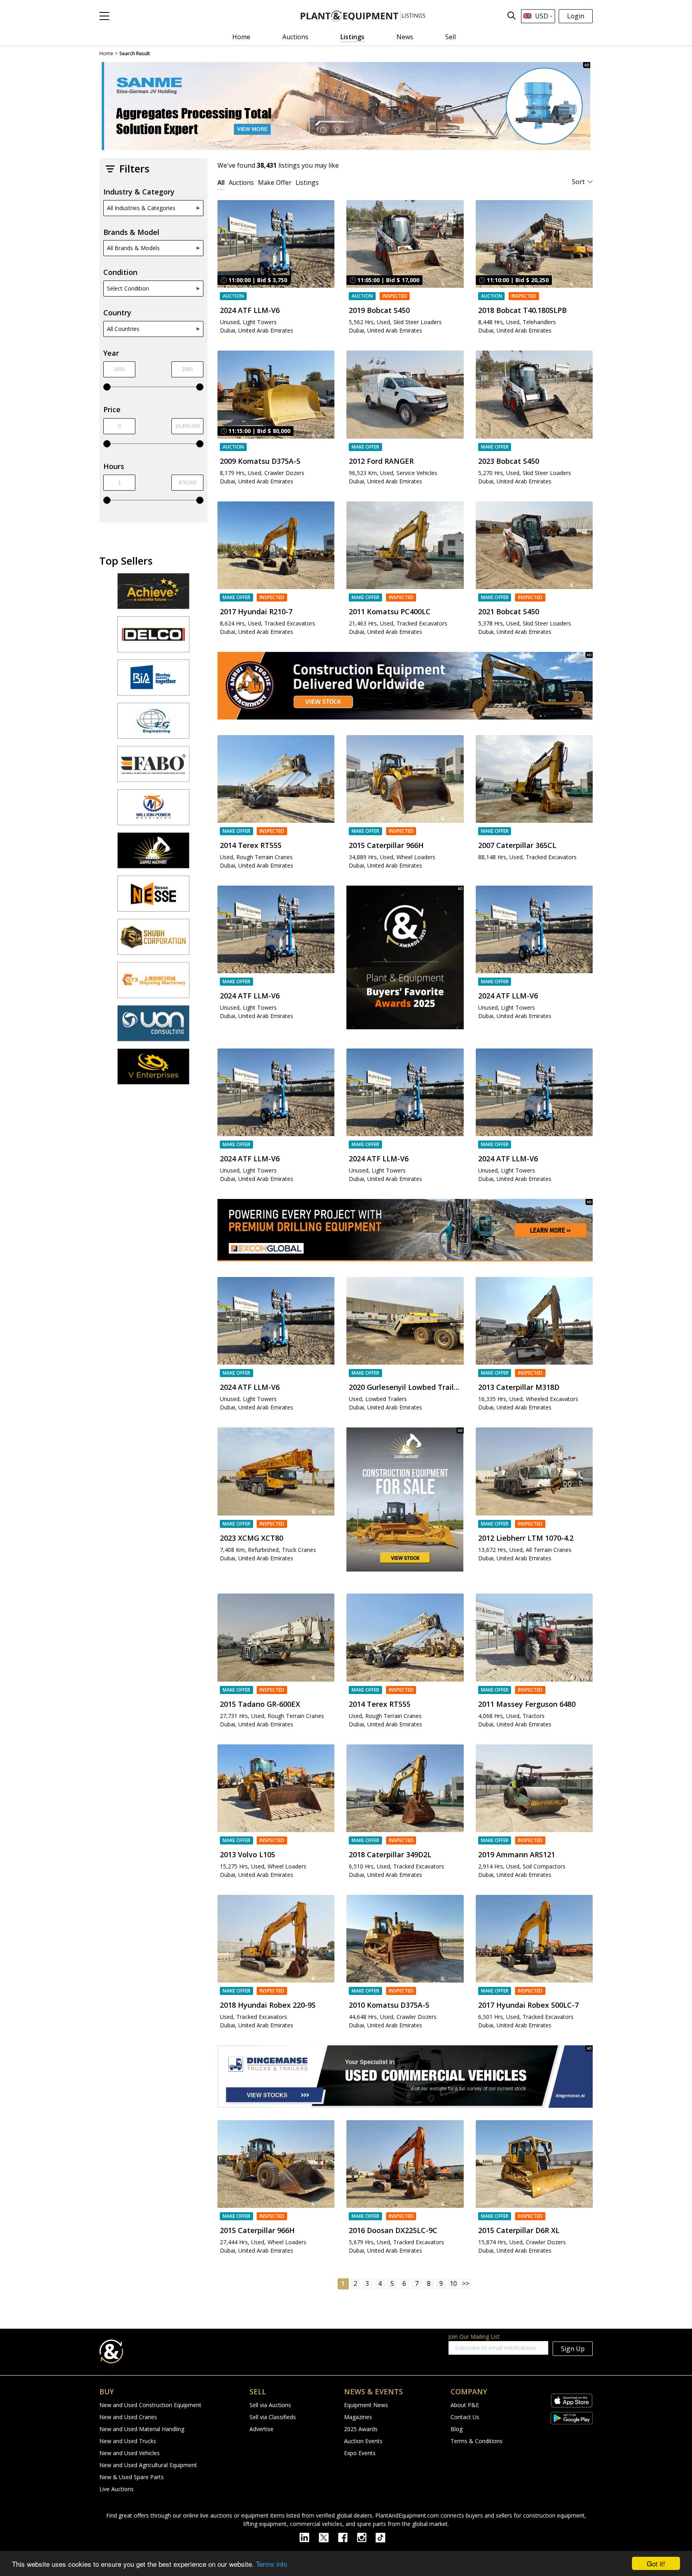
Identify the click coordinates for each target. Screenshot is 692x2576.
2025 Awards (361, 2429)
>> (466, 2283)
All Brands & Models (133, 248)
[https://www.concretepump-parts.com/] (153, 595)
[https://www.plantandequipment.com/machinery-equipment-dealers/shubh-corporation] (153, 940)
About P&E (465, 2405)
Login (576, 16)
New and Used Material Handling (142, 2429)
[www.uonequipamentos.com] (153, 1027)
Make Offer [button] (275, 182)
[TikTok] (384, 2537)
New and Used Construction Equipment (150, 2405)
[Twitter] (328, 2537)
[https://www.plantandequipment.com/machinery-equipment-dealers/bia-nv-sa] (153, 681)
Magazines (358, 2417)
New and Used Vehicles (130, 2453)
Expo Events (360, 2453)
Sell (451, 37)
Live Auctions (117, 2489)
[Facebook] (347, 2537)
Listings (352, 37)
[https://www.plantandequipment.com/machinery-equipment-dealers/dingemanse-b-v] (405, 2077)
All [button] (221, 182)
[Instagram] (366, 2537)
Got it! (656, 2563)
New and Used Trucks (128, 2441)
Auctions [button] (241, 182)
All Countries (123, 329)
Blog (457, 2429)
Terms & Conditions (477, 2441)
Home (241, 37)
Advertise (262, 2429)
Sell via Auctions (270, 2405)
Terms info (272, 2564)
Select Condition (128, 288)
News (405, 37)
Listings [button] (307, 182)
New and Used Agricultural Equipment (148, 2465)
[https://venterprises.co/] (153, 1070)
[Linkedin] (309, 2537)
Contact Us (465, 2417)
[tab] (221, 182)
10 (453, 2283)
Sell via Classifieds (273, 2417)
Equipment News (366, 2405)
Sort (578, 182)
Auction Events (363, 2441)
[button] (104, 16)
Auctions (295, 37)
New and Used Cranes (128, 2417)
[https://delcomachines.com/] (153, 638)
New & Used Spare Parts (132, 2477)
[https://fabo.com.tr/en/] (153, 768)
